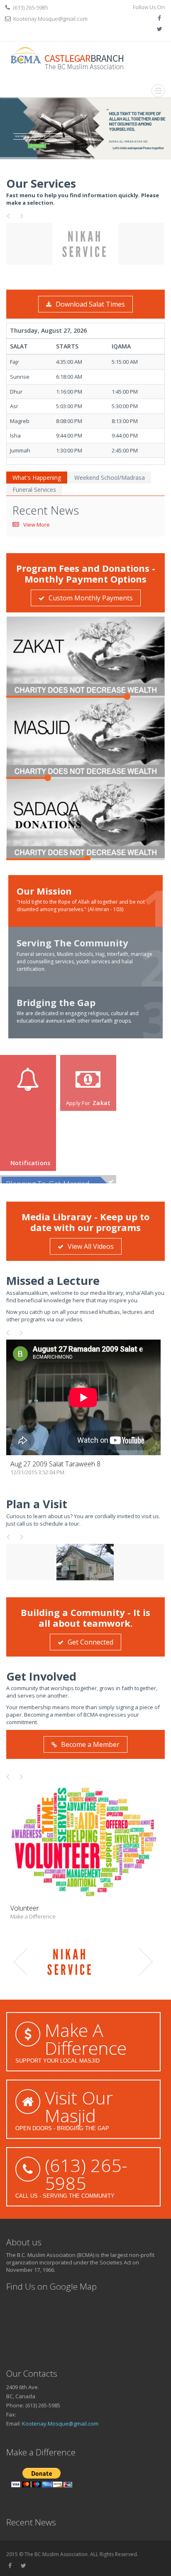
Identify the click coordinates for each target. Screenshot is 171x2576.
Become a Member (90, 1744)
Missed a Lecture (53, 1281)
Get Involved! (37, 146)
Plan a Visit (37, 1504)
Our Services (41, 183)
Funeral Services (34, 490)
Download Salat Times (90, 304)
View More (37, 525)
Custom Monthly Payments (91, 598)
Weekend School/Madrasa (110, 478)
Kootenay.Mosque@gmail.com (50, 19)
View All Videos (91, 1246)
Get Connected (90, 1642)
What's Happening (37, 478)
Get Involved (41, 1676)
